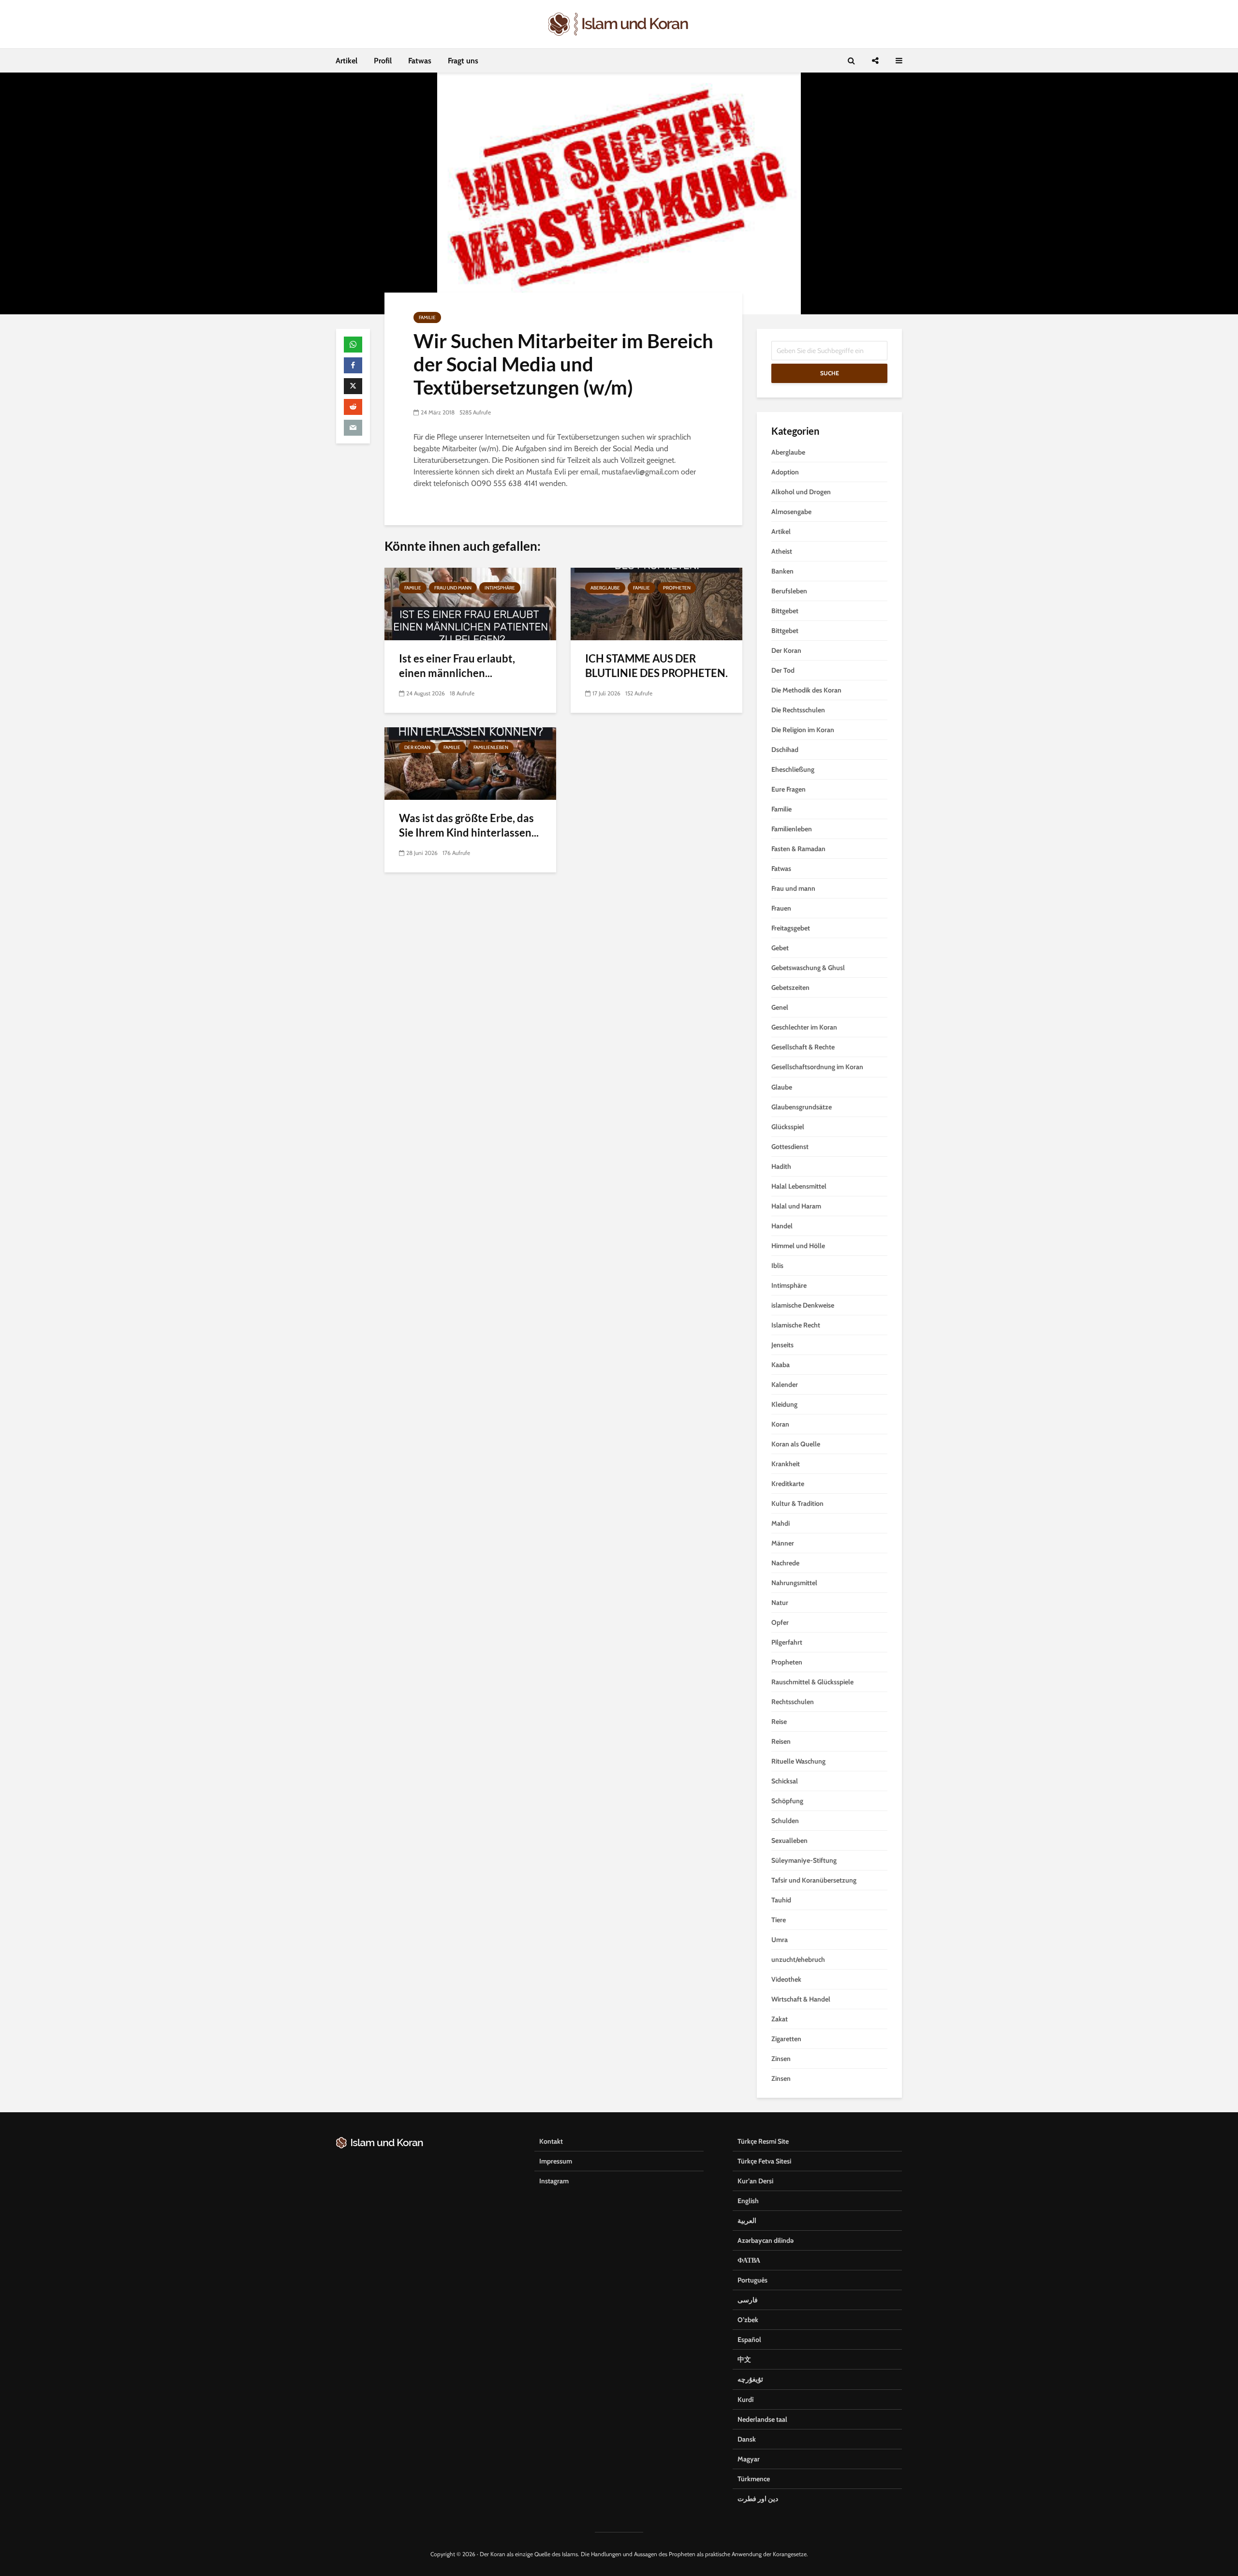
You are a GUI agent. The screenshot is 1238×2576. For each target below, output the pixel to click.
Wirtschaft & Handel (801, 1999)
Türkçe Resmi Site (763, 2141)
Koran (780, 1424)
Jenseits (782, 1345)
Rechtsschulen (793, 1702)
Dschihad (785, 750)
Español (749, 2340)
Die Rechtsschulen (798, 710)
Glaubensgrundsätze (802, 1107)
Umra (780, 1940)
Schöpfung (787, 1801)
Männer (783, 1543)
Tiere (779, 1920)
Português (752, 2280)
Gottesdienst (790, 1147)
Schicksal (785, 1781)
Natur (780, 1603)
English (748, 2201)
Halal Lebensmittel (799, 1186)
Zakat (780, 2019)
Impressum (556, 2161)
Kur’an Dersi (755, 2181)
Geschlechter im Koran (804, 1027)
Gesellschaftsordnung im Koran (817, 1067)
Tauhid (781, 1900)
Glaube (782, 1087)
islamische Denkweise (803, 1305)
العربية (747, 2221)
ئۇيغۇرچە (750, 2379)
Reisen (781, 1741)
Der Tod (783, 670)
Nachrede (785, 1563)
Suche (830, 373)
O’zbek (748, 2320)
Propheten (677, 588)
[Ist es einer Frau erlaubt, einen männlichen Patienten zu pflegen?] (470, 603)
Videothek (786, 1979)
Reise (779, 1722)
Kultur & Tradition (797, 1503)
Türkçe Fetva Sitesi (764, 2161)
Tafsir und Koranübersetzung (814, 1880)
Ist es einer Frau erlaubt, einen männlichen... (457, 666)
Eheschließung (793, 769)
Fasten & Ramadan (798, 849)
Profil (383, 61)
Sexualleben (789, 1840)
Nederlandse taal (762, 2419)
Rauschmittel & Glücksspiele (812, 1682)
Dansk (747, 2439)
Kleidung (784, 1404)
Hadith (781, 1166)
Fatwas (420, 61)
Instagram (554, 2181)
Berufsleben (789, 591)
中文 (744, 2359)
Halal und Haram (796, 1206)
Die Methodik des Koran (806, 690)
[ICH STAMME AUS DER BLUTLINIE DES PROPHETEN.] (656, 603)
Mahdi (781, 1523)
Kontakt (551, 2141)
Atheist (782, 551)
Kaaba (781, 1365)
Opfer (780, 1622)
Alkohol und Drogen (801, 492)
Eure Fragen (788, 789)
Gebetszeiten (790, 987)
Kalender (785, 1384)
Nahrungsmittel (794, 1583)
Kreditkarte (788, 1484)
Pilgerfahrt (787, 1642)
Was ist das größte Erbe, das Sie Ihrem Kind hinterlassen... (469, 825)
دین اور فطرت (758, 2499)
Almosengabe (791, 512)
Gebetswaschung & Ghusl (808, 968)
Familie (427, 317)
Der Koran (417, 747)
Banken (782, 571)
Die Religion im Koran (803, 730)
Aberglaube (605, 588)
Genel (780, 1007)
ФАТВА (749, 2260)
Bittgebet (785, 611)
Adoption (785, 472)
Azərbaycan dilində (766, 2240)
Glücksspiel (788, 1127)
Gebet (780, 948)
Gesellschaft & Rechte (803, 1047)
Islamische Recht (796, 1325)
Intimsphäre (500, 588)
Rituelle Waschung (798, 1761)
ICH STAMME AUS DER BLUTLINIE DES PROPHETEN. (656, 666)
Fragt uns (463, 61)
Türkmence (754, 2479)
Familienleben (491, 747)
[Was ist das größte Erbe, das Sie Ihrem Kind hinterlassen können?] (470, 763)
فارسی (748, 2300)
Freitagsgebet (791, 928)
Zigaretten (786, 2039)
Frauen (781, 908)
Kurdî (745, 2399)
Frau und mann (453, 588)
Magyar (749, 2459)
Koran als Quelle (796, 1444)
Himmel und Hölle (798, 1246)
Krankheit (786, 1464)
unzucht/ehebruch (798, 1959)
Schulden (785, 1821)
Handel (782, 1226)
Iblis (777, 1266)
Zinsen (781, 2059)
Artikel (346, 61)
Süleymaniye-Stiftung (804, 1860)
